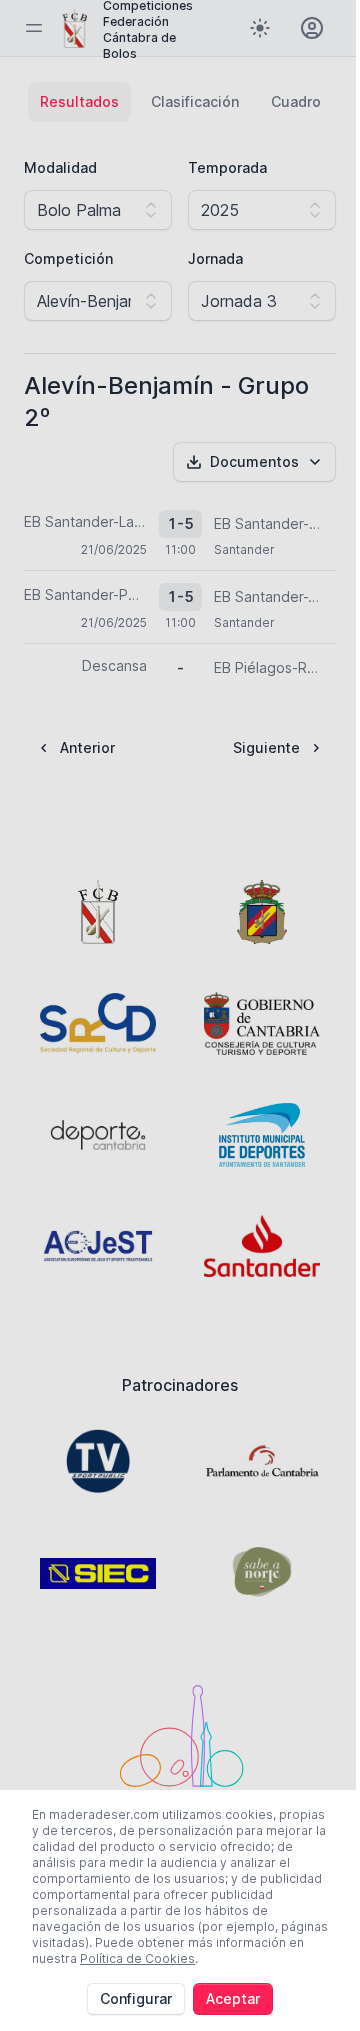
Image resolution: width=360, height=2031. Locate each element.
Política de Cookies (137, 1958)
